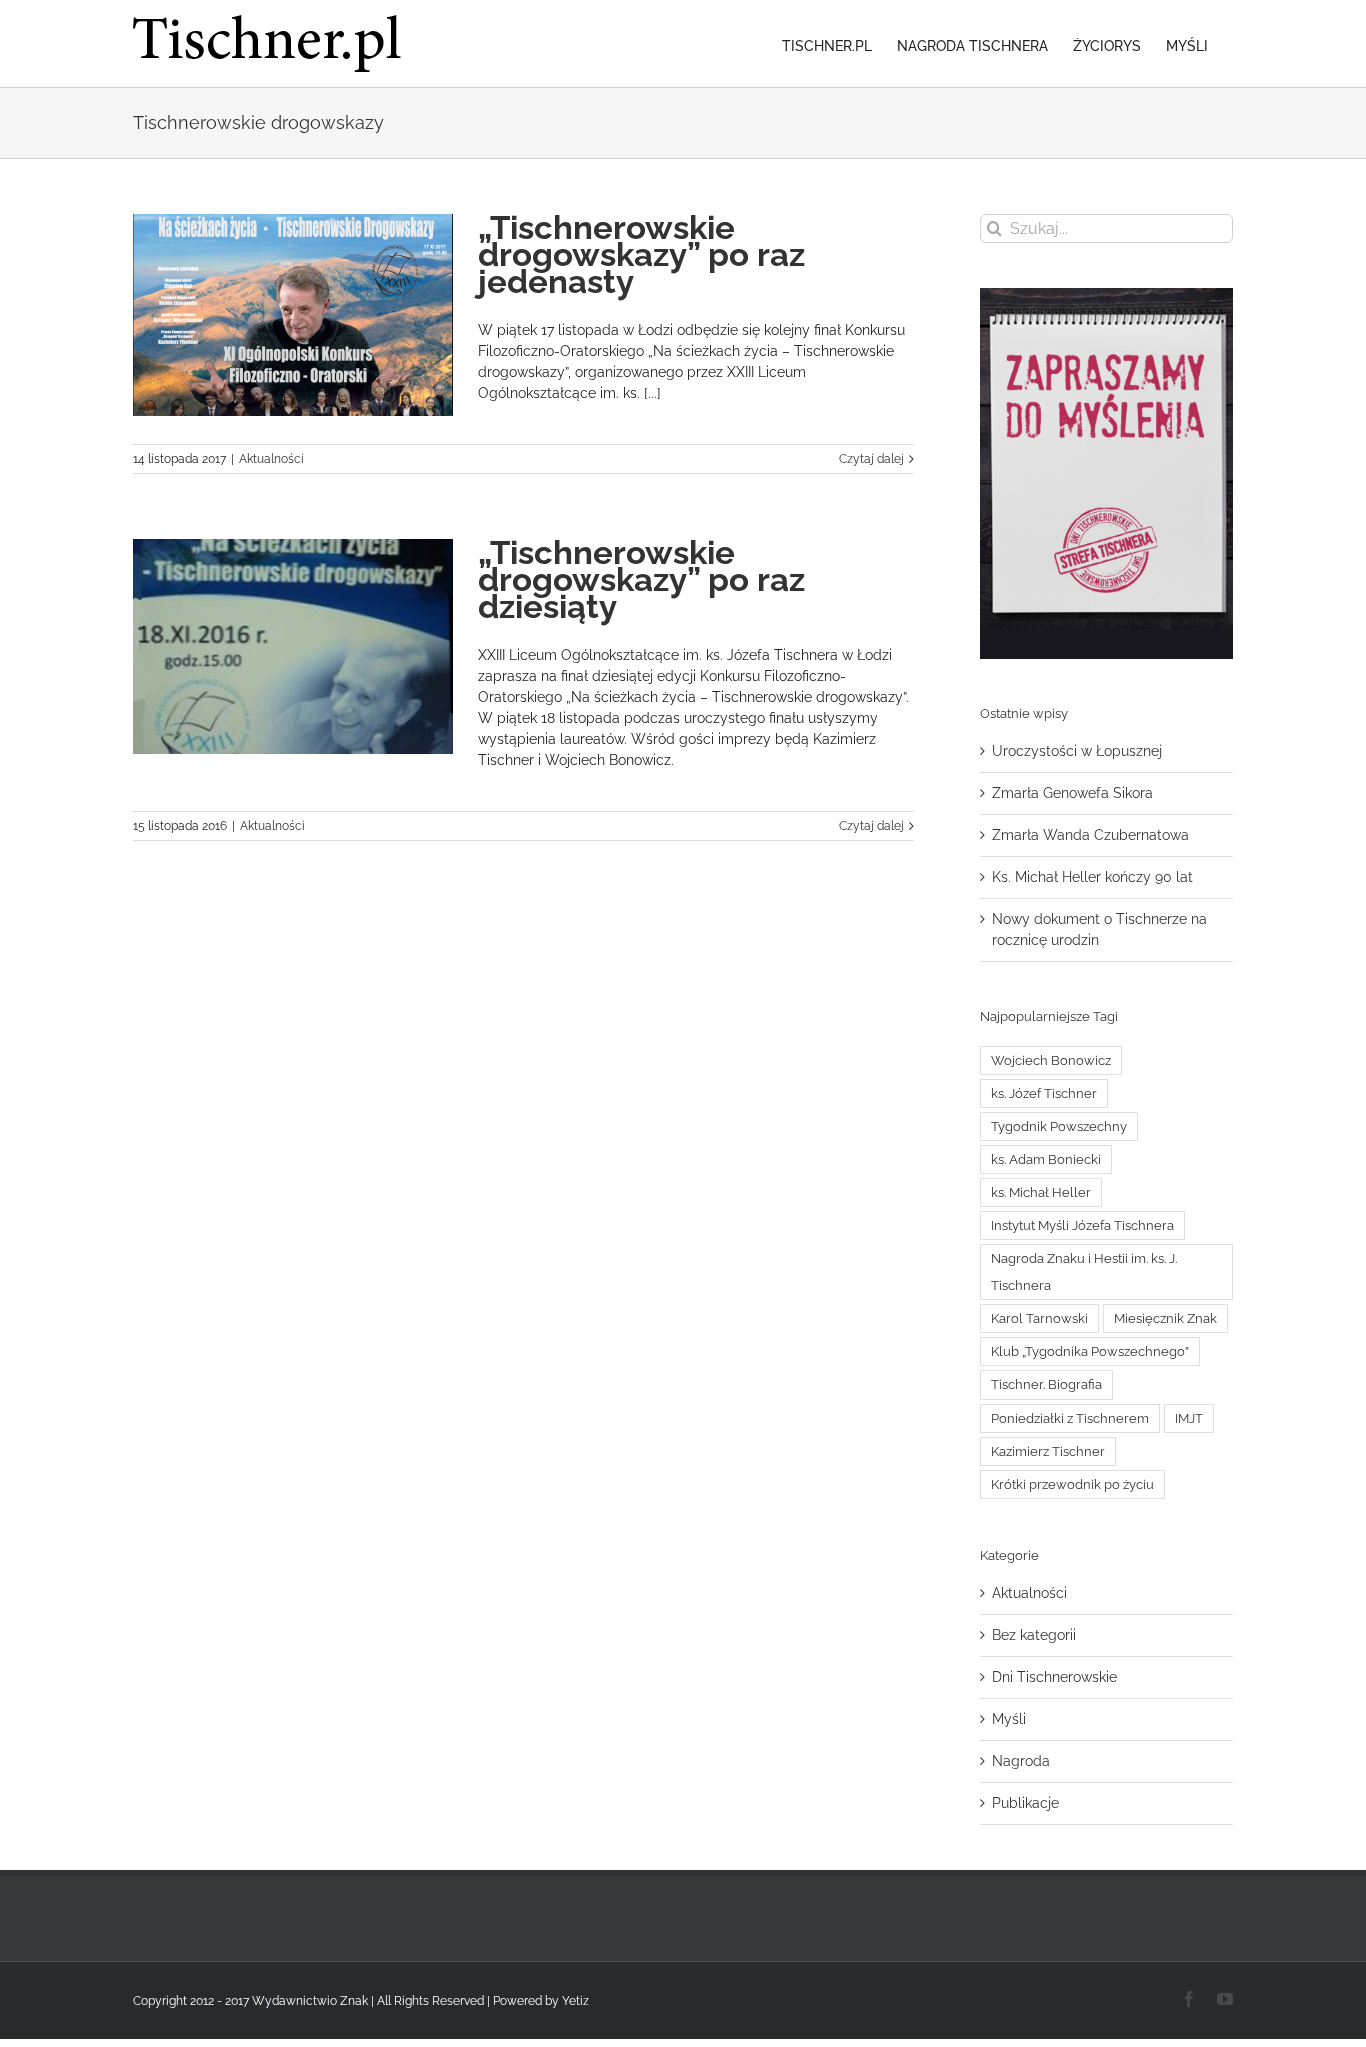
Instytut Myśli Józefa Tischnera (1082, 1225)
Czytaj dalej (871, 459)
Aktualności (271, 459)
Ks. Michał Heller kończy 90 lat (1092, 877)
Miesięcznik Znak (1165, 1318)
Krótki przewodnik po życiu (1072, 1484)
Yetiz (575, 2001)
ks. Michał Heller (1041, 1192)
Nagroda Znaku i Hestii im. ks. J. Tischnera (1084, 1272)
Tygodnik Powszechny (1059, 1126)
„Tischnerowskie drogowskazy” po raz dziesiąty (641, 579)
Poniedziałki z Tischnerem (1070, 1418)
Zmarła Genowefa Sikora (1072, 793)
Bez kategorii (1034, 1635)
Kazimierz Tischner (1048, 1451)
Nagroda (1021, 1761)
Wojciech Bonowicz (1051, 1060)
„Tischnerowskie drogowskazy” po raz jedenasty (641, 254)
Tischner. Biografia (1046, 1384)
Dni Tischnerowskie (1054, 1677)
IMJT (1189, 1418)
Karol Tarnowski (1039, 1318)
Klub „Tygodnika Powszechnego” (1090, 1351)
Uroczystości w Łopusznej (1077, 751)
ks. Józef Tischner (1044, 1093)
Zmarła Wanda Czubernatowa (1090, 835)
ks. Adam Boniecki (1046, 1159)
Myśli (1009, 1719)
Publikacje (1025, 1803)
